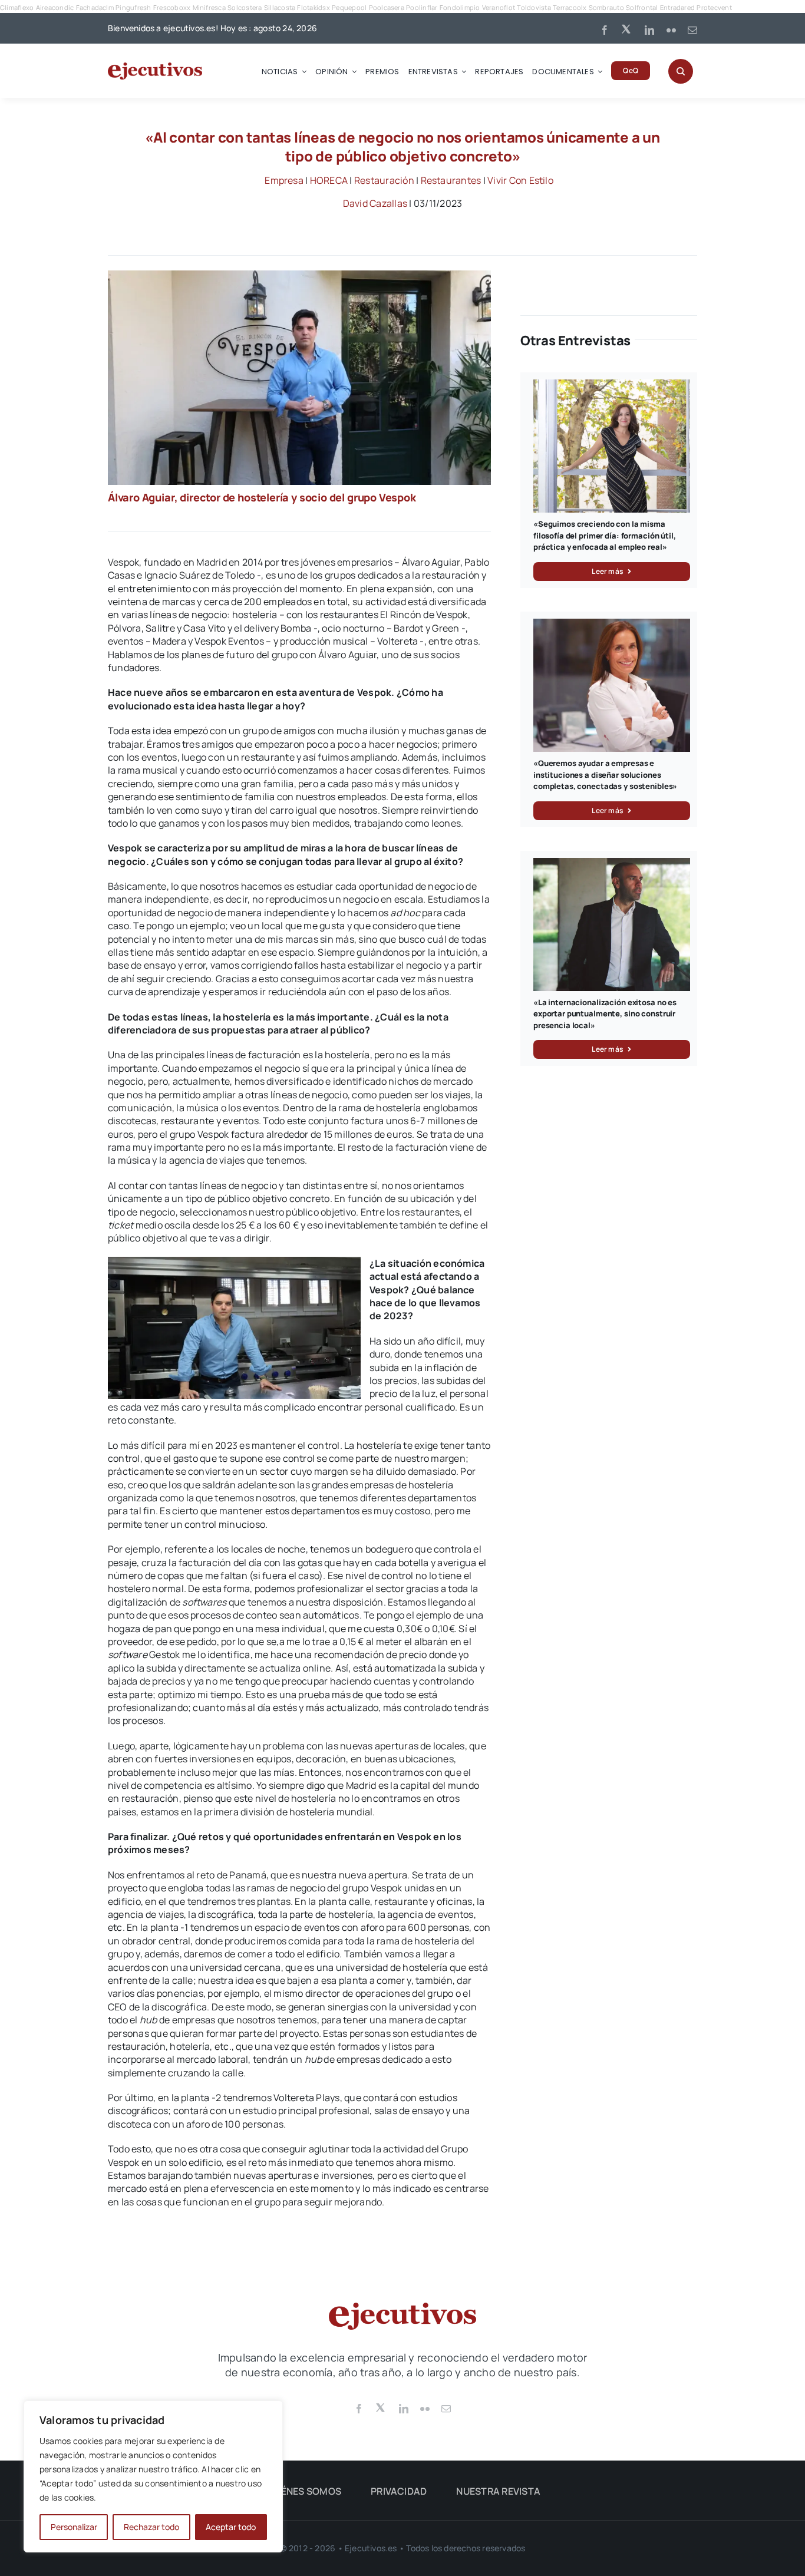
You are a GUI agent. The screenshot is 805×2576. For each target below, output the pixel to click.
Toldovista (534, 7)
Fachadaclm (95, 7)
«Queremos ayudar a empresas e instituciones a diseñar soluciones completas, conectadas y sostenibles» (605, 775)
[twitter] (627, 28)
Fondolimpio (460, 7)
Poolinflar (422, 7)
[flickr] (671, 30)
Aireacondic (55, 7)
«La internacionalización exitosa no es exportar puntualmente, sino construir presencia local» (605, 1014)
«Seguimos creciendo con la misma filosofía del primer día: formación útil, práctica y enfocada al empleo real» (605, 535)
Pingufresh (133, 7)
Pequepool (349, 7)
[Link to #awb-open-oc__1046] (681, 71)
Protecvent (714, 7)
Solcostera (245, 7)
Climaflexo (17, 7)
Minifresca (209, 7)
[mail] (692, 30)
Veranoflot (499, 7)
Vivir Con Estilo (520, 180)
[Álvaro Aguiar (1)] (299, 275)
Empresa (284, 180)
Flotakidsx (313, 7)
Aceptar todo (231, 2527)
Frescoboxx (172, 7)
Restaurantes (451, 180)
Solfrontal (642, 7)
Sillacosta (280, 7)
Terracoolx (570, 7)
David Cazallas (375, 203)
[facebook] (605, 30)
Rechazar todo (151, 2527)
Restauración (384, 180)
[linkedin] (649, 30)
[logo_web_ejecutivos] (155, 67)
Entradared (677, 7)
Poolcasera (387, 7)
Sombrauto (606, 7)
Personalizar (74, 2527)
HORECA (329, 180)
